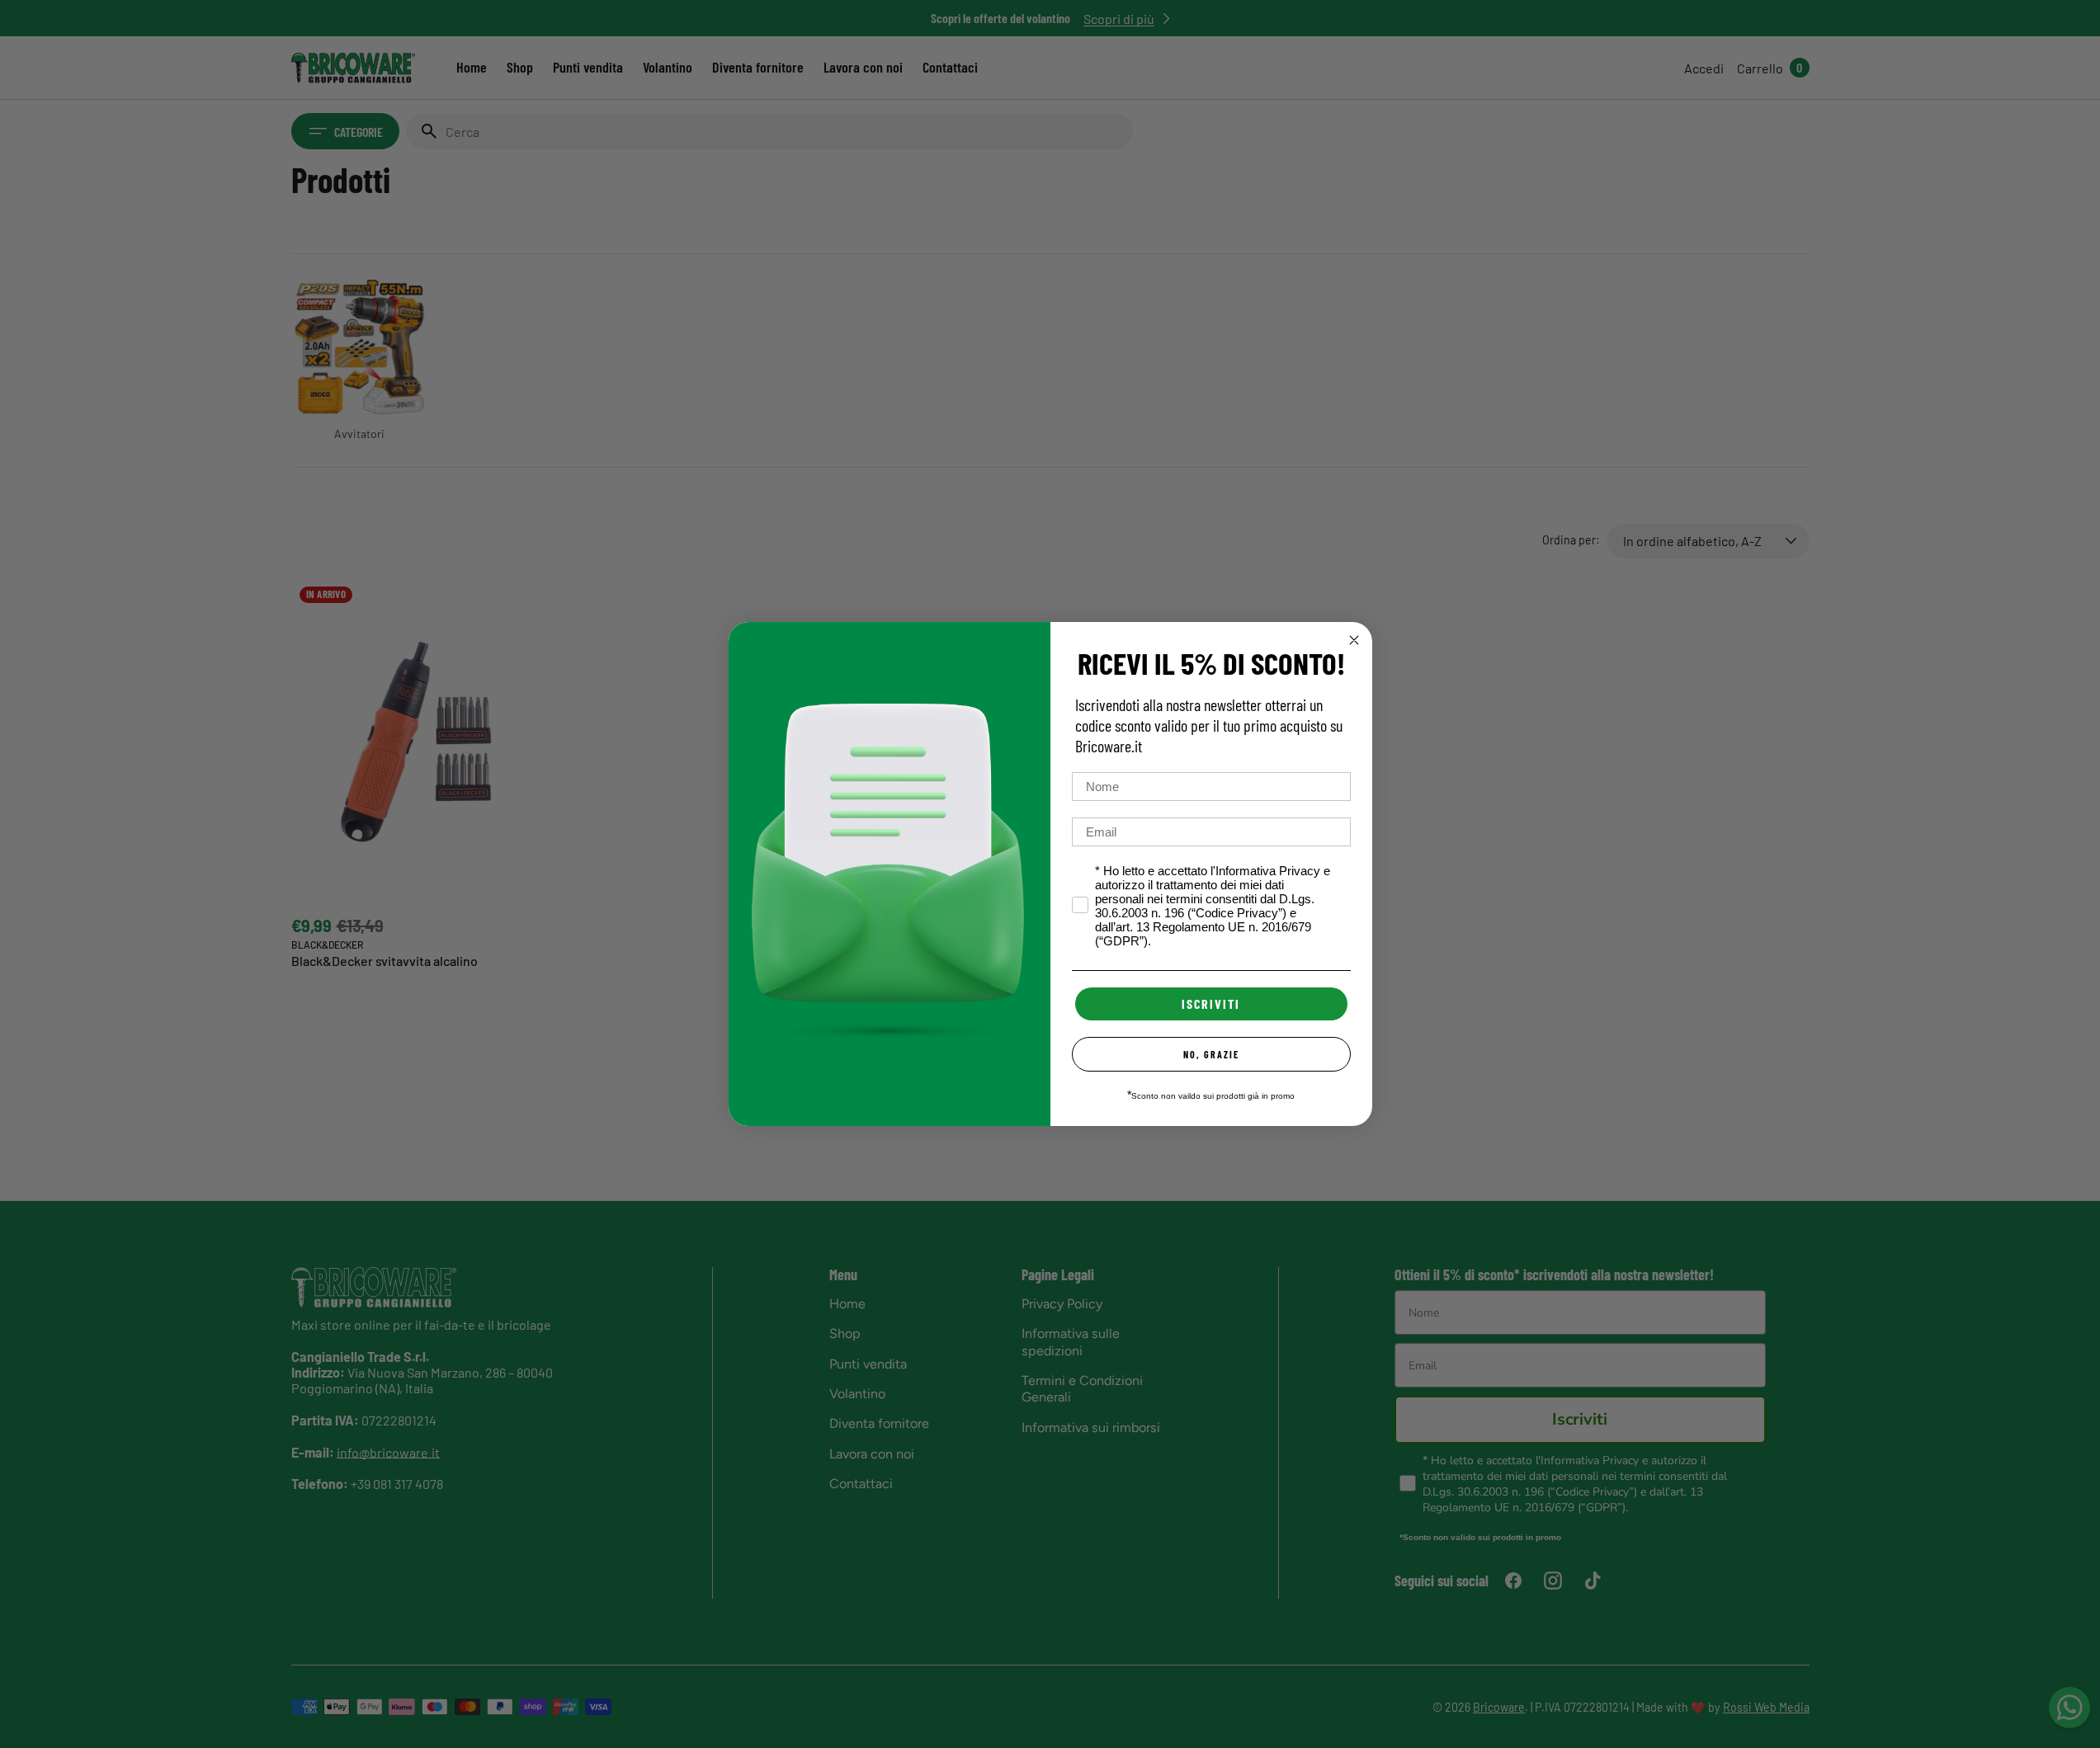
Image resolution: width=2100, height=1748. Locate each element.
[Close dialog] (1354, 640)
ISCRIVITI (1211, 1004)
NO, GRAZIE (1211, 1054)
